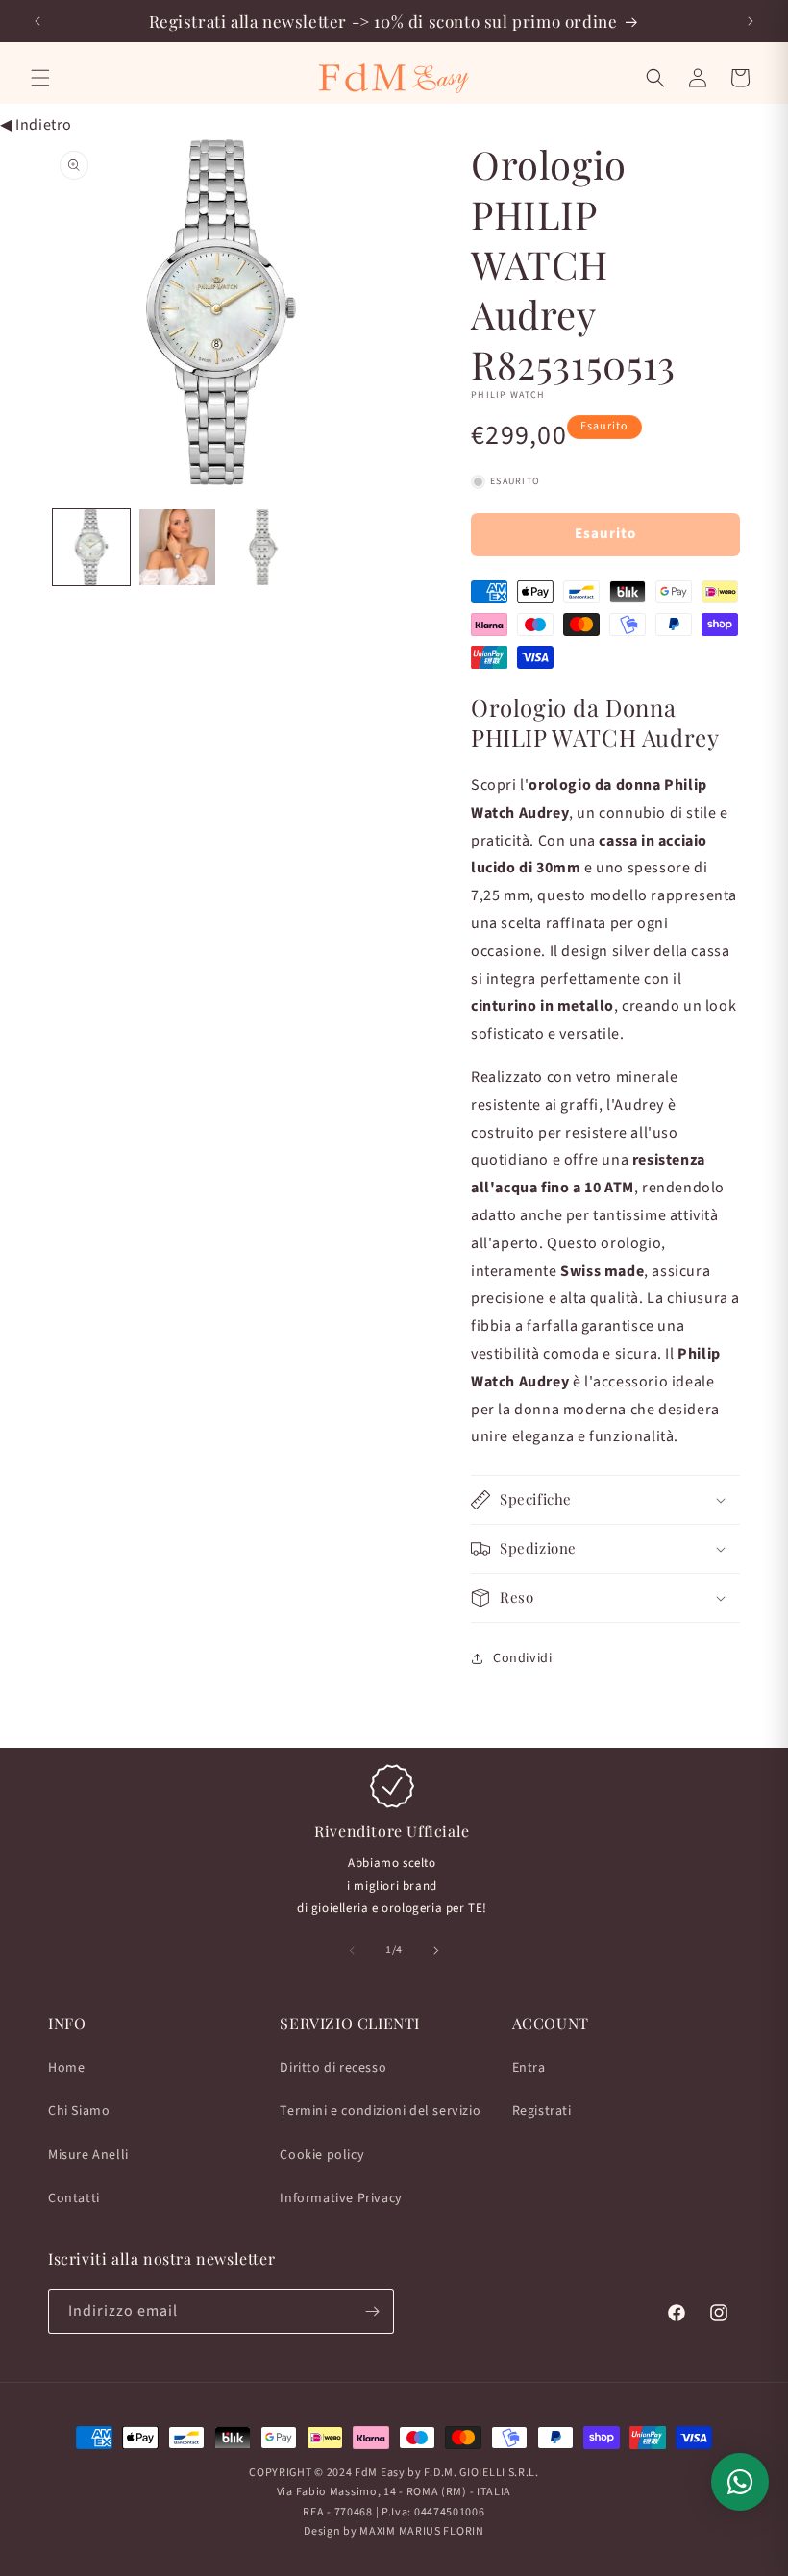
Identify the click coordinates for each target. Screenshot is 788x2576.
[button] (40, 78)
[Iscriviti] (372, 2311)
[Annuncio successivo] (751, 21)
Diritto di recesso (333, 2068)
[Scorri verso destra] (436, 1950)
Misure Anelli (88, 2155)
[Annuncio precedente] (37, 21)
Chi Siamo (79, 2111)
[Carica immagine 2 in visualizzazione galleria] (178, 548)
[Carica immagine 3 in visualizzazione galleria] (263, 548)
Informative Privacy (341, 2198)
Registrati (542, 2111)
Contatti (74, 2198)
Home (66, 2068)
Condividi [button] (522, 1658)
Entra (529, 2068)
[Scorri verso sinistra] (352, 1950)
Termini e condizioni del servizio (380, 2111)
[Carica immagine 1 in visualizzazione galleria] (91, 548)
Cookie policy (322, 2155)
